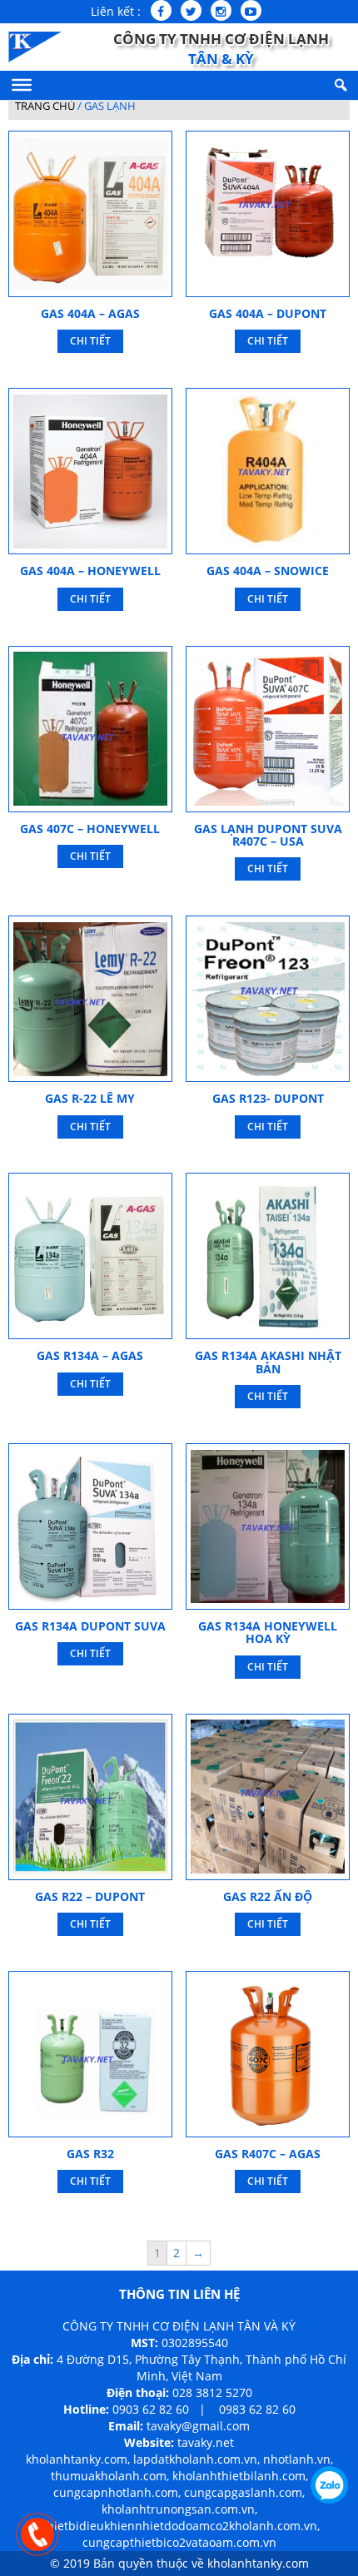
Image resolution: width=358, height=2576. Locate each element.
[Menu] (22, 85)
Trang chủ (45, 106)
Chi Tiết (90, 341)
